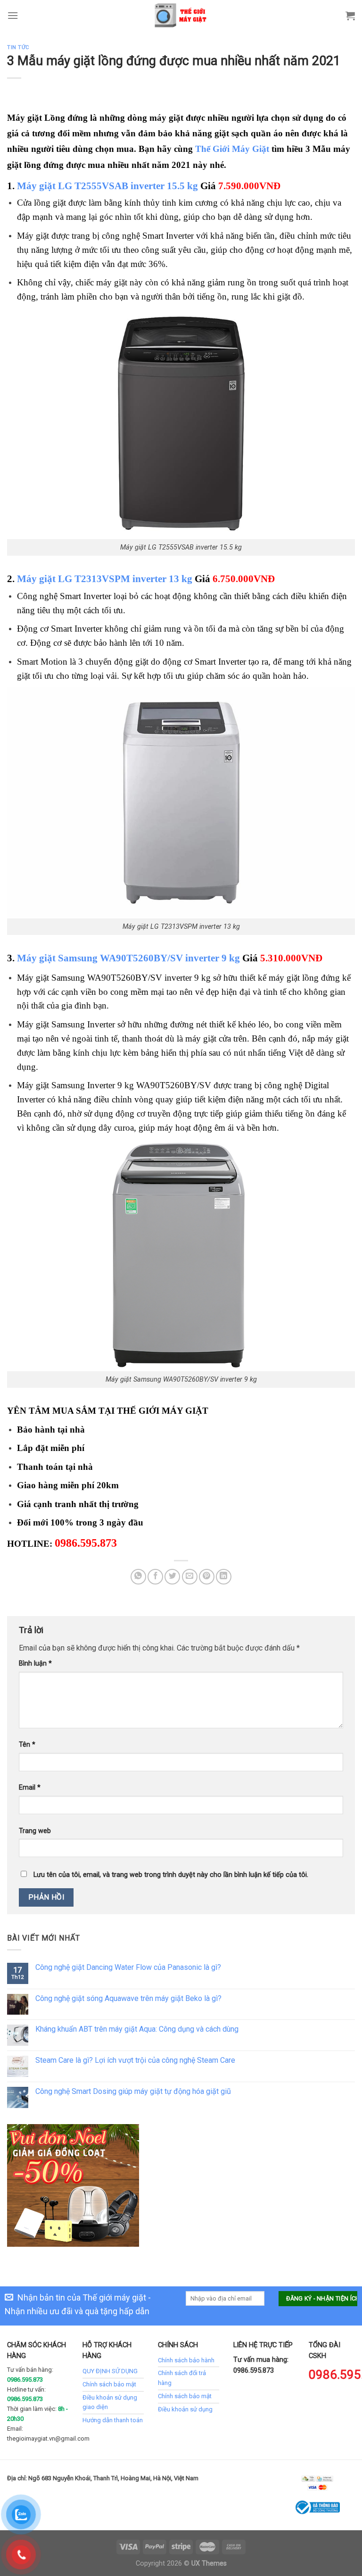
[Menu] (13, 15)
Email (30, 1788)
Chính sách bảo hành (186, 2360)
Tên (27, 1745)
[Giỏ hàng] (350, 16)
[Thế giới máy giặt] (181, 15)
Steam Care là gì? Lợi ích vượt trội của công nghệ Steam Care (135, 2060)
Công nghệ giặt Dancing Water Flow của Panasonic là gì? (128, 1967)
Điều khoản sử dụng (185, 2409)
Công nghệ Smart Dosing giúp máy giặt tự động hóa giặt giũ (133, 2091)
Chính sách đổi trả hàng (182, 2378)
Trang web (35, 1831)
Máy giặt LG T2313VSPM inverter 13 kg (105, 579)
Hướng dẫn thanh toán (113, 2420)
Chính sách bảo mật (109, 2384)
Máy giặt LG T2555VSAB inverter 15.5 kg (107, 186)
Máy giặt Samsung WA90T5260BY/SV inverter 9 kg (128, 958)
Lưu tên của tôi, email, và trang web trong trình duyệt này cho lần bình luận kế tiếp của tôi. (171, 1875)
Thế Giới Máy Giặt (232, 149)
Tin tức (18, 47)
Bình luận (35, 1663)
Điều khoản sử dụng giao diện (110, 2402)
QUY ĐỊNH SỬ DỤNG (110, 2371)
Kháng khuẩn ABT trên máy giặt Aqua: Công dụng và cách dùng (137, 2029)
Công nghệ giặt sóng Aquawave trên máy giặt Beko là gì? (128, 1998)
